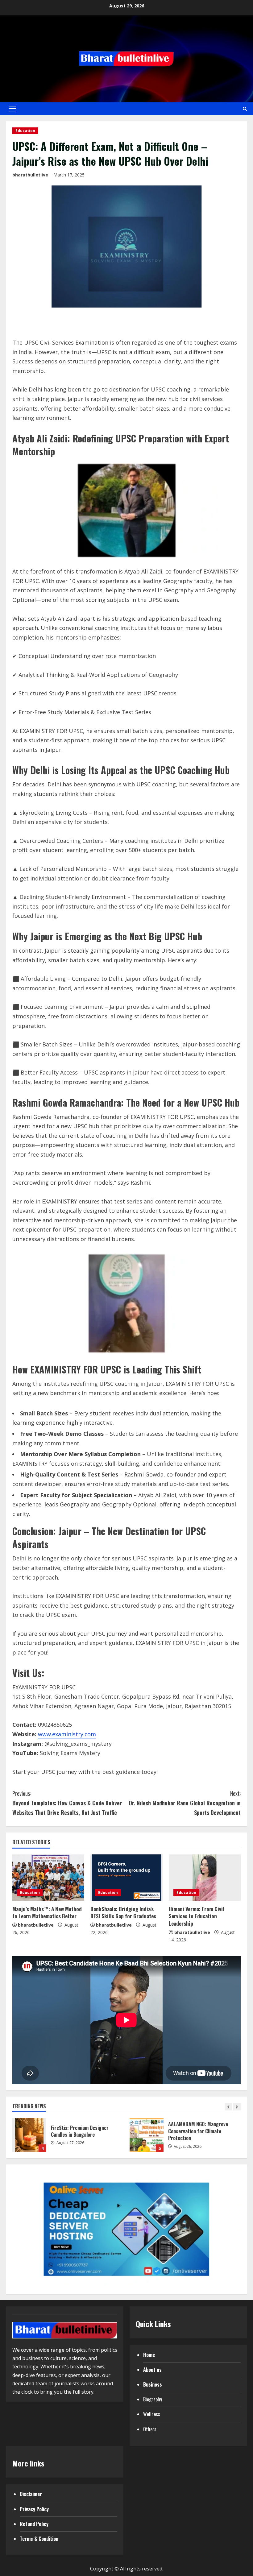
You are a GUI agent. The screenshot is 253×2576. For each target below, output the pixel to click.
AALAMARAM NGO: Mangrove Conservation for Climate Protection (147, 2135)
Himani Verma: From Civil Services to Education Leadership (197, 1916)
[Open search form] (245, 109)
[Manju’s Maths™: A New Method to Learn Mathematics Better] (48, 1878)
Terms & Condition (39, 2539)
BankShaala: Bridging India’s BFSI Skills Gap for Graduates (123, 1913)
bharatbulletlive (30, 175)
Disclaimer (31, 2494)
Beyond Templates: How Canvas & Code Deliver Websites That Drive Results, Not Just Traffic (67, 1803)
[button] (13, 109)
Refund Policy (34, 2524)
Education (25, 131)
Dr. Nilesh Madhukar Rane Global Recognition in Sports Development (185, 1803)
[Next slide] (237, 2107)
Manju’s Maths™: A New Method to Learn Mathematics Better (47, 1913)
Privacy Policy (34, 2509)
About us (152, 2370)
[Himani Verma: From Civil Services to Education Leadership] (205, 1878)
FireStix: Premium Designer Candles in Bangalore (29, 2135)
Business (153, 2384)
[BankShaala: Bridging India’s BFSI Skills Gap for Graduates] (126, 1878)
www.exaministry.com (67, 1734)
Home (149, 2355)
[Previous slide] (228, 2107)
